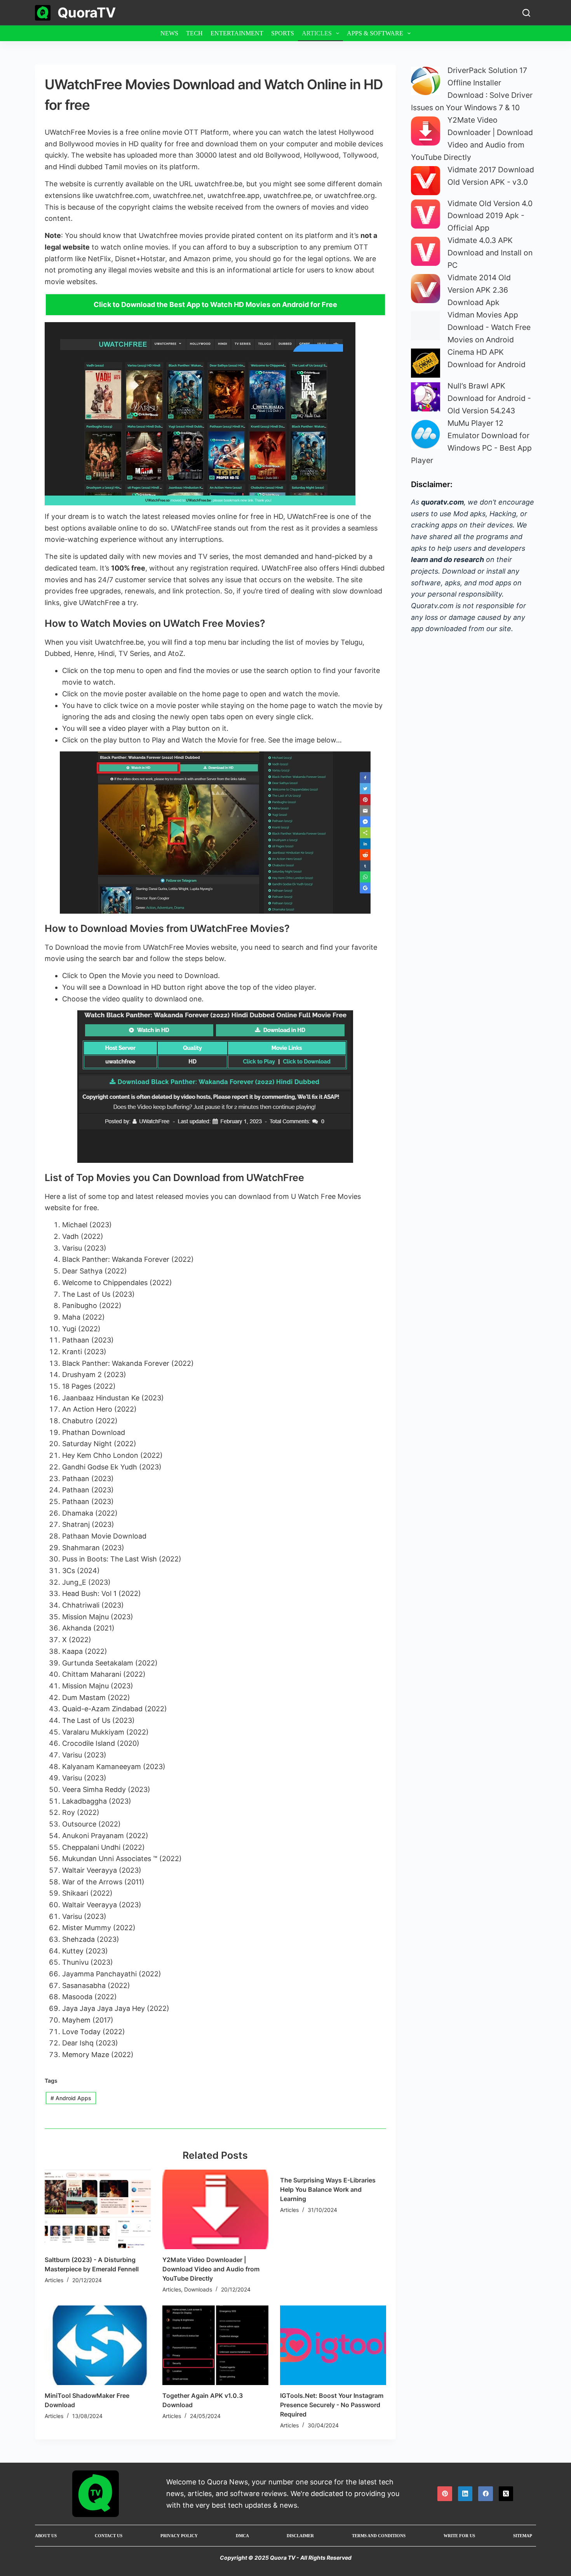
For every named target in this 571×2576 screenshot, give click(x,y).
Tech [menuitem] (194, 33)
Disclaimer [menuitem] (300, 2536)
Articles (54, 2280)
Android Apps (71, 2098)
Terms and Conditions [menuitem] (379, 2536)
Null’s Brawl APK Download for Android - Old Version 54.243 (489, 398)
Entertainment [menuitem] (237, 33)
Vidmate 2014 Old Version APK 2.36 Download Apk (479, 290)
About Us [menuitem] (46, 2536)
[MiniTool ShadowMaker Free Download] (98, 2345)
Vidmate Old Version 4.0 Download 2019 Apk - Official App (490, 216)
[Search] (526, 13)
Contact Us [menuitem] (109, 2536)
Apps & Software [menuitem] (375, 33)
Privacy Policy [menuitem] (179, 2536)
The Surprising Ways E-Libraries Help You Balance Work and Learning (328, 2189)
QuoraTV (87, 12)
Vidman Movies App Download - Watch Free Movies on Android (489, 327)
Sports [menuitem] (283, 33)
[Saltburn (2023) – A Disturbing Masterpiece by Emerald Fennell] (98, 2209)
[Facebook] (486, 2494)
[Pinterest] (445, 2494)
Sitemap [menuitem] (523, 2536)
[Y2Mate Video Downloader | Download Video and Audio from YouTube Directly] (215, 2209)
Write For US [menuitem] (459, 2536)
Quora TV (283, 2558)
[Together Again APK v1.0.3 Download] (215, 2345)
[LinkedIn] (465, 2494)
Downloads (198, 2289)
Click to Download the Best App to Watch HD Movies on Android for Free (215, 304)
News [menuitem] (169, 33)
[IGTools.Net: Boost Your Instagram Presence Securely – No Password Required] (333, 2345)
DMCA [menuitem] (242, 2536)
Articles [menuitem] (317, 33)
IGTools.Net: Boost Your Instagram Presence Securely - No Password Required (332, 2405)
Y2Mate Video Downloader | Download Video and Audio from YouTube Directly (211, 2269)
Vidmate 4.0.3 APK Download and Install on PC (490, 253)
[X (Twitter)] (506, 2494)
